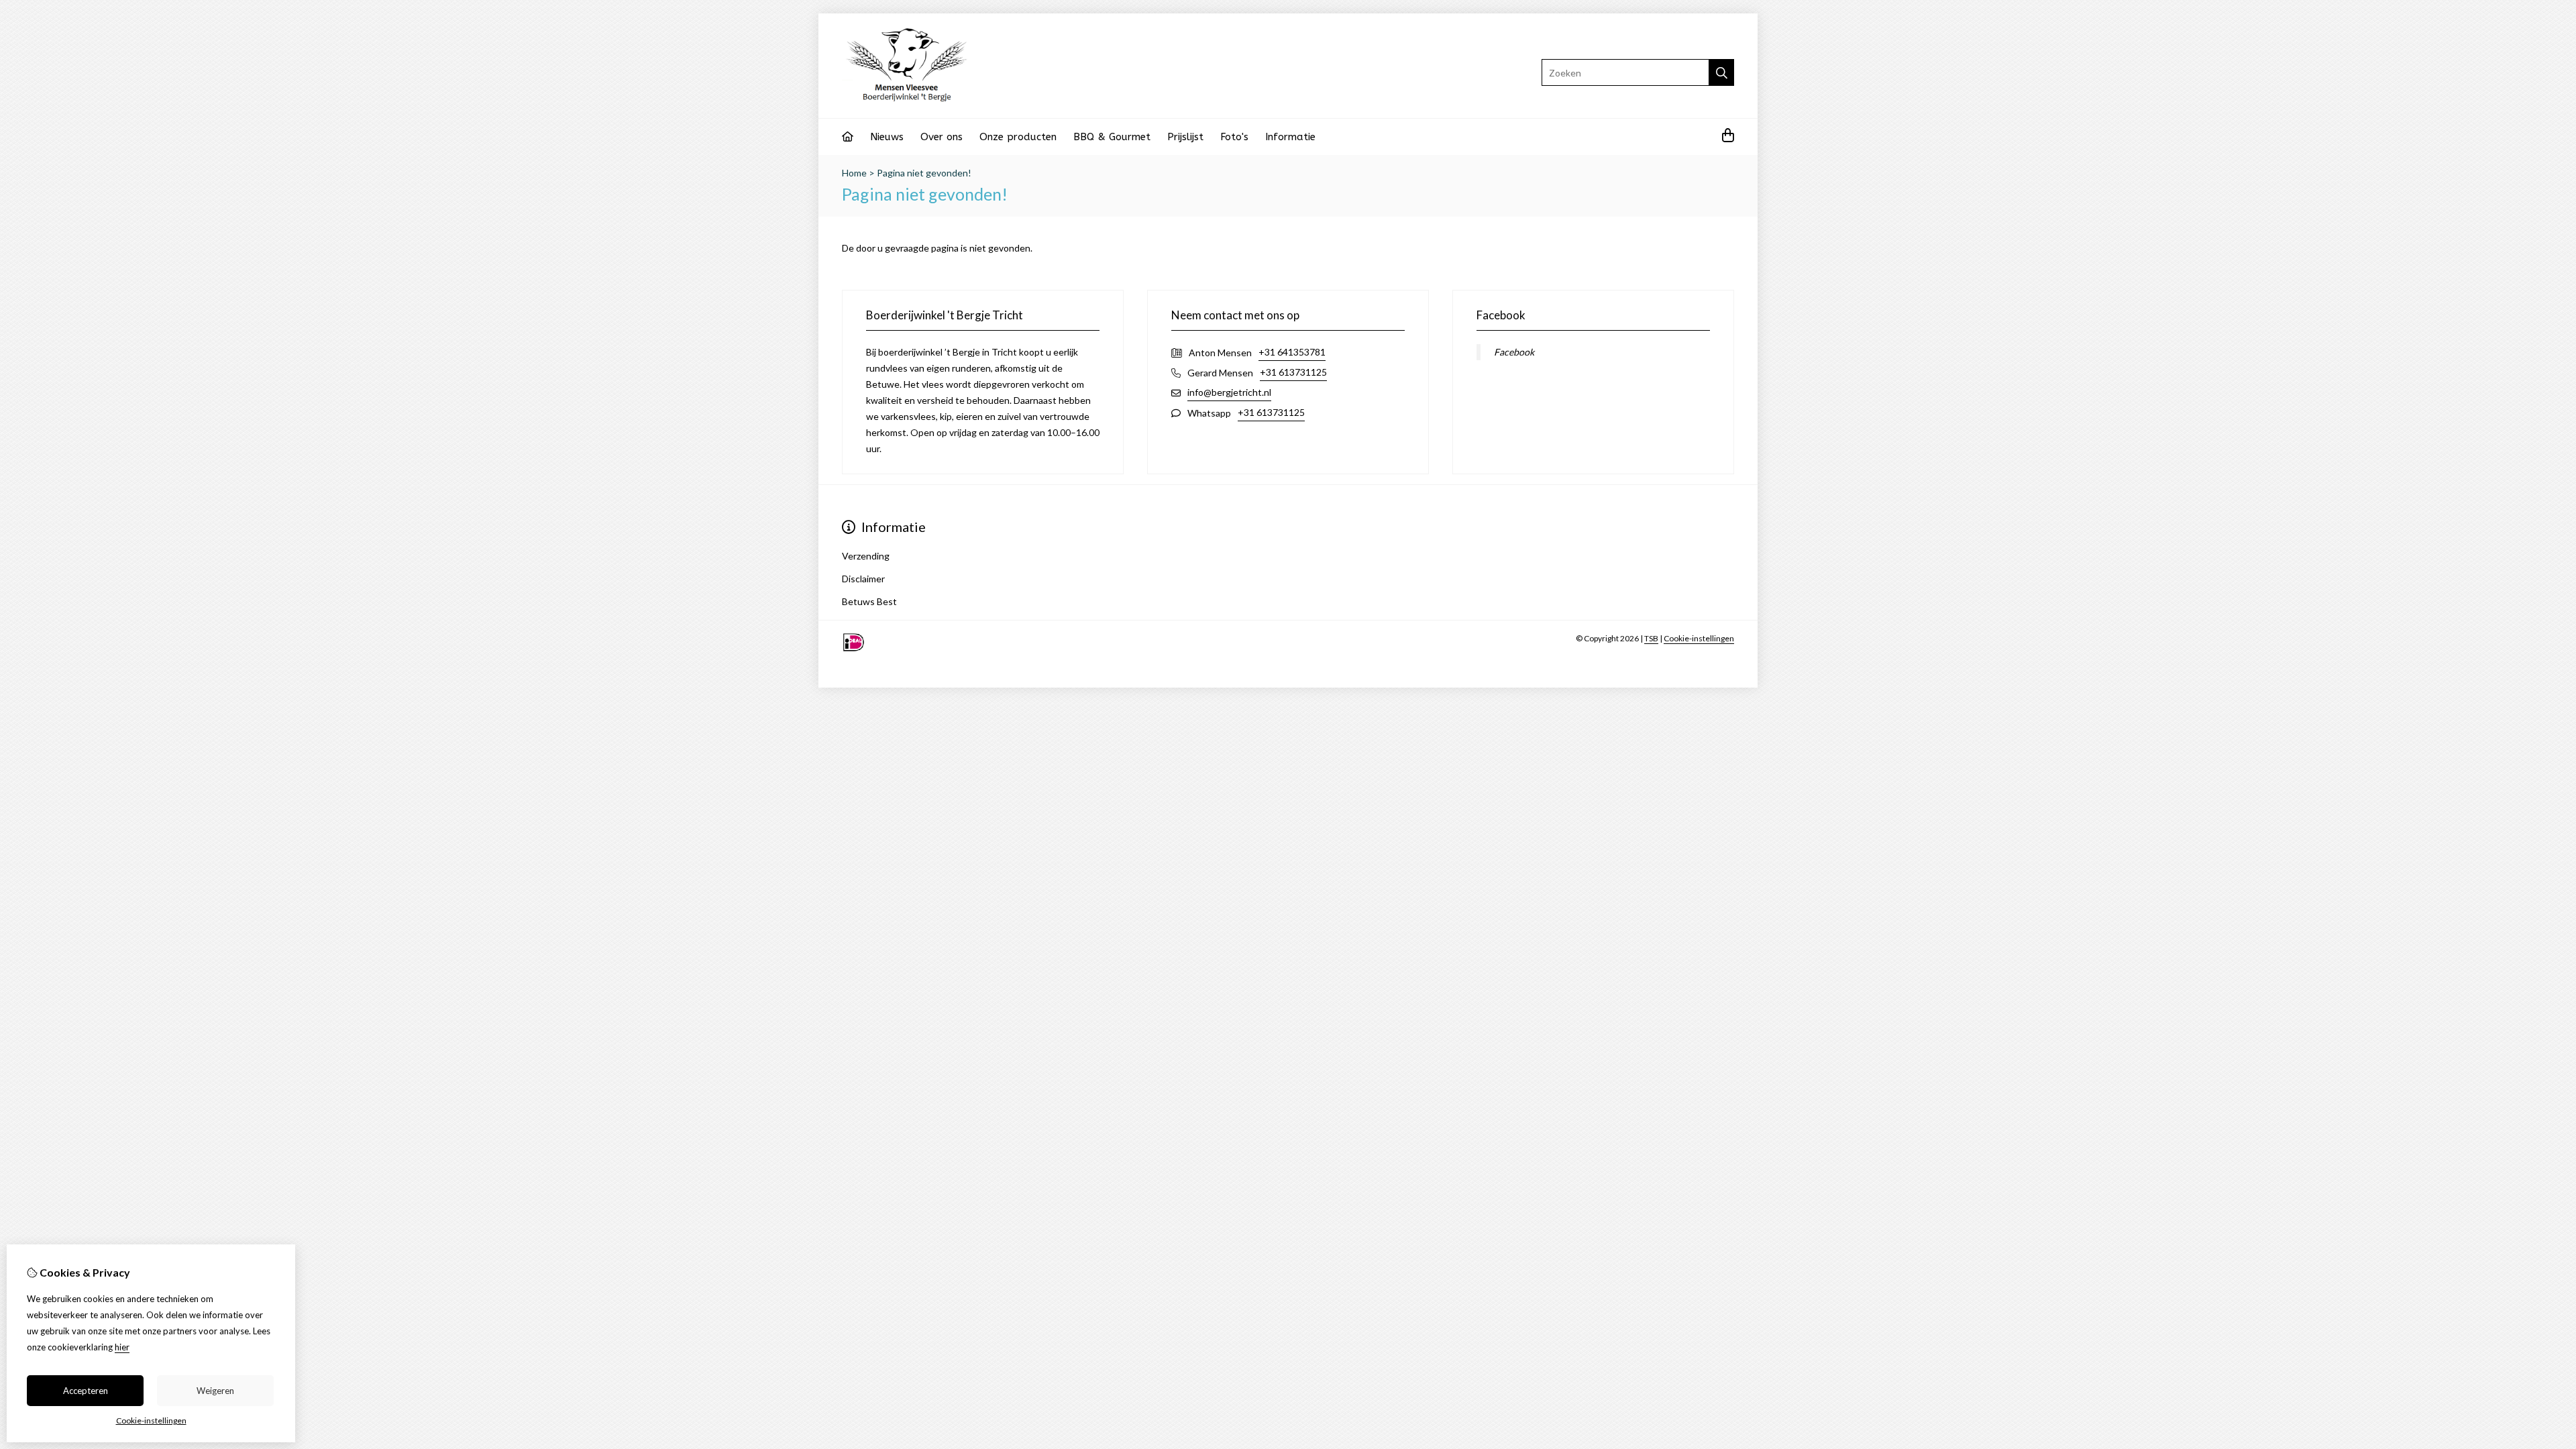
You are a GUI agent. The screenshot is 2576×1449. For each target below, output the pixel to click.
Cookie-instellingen (1699, 638)
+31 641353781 (1292, 352)
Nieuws (887, 137)
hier (122, 1347)
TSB (1651, 638)
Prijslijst (1185, 137)
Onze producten (1018, 137)
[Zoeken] (1722, 72)
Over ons (942, 137)
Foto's (1234, 137)
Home (854, 173)
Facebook (1514, 352)
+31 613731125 (1293, 372)
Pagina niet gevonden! (924, 173)
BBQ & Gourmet (1112, 137)
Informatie (1290, 137)
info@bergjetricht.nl (1229, 392)
